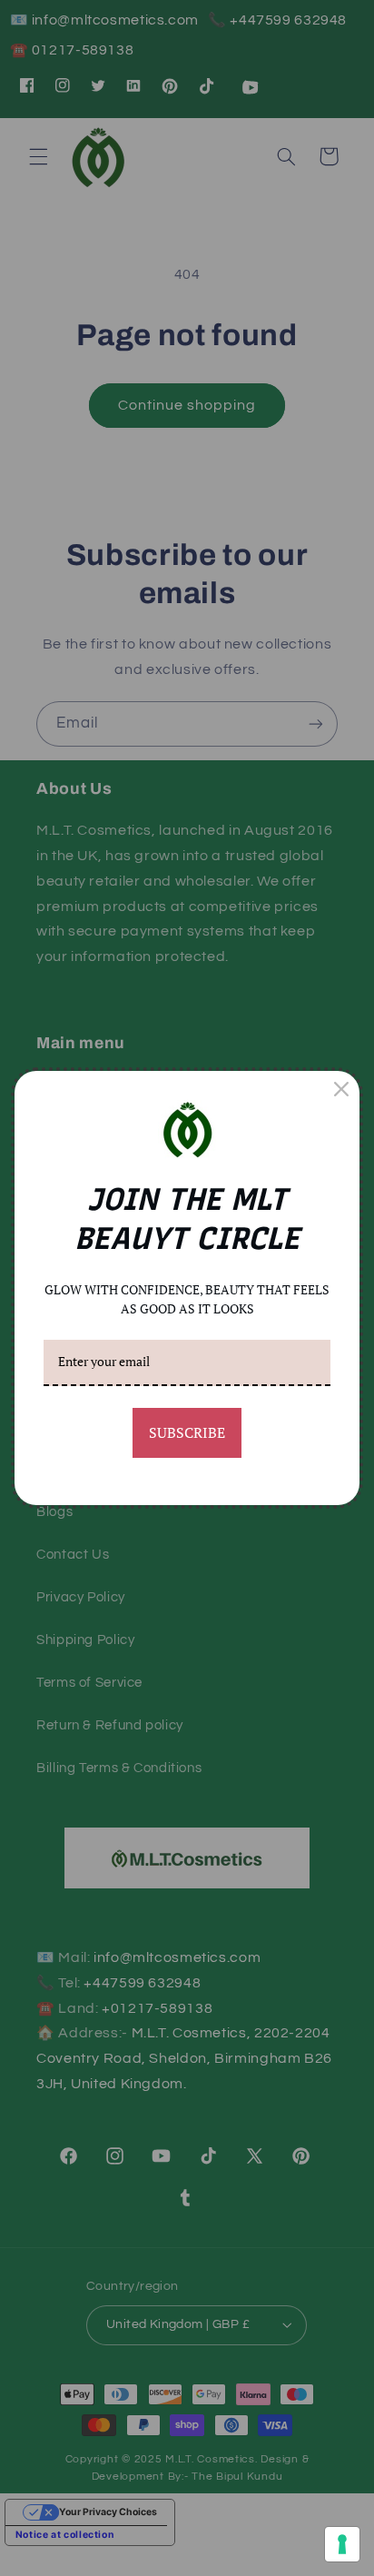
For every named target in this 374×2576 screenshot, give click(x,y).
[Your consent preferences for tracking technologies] (342, 2544)
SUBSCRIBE (187, 1432)
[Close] (341, 1089)
